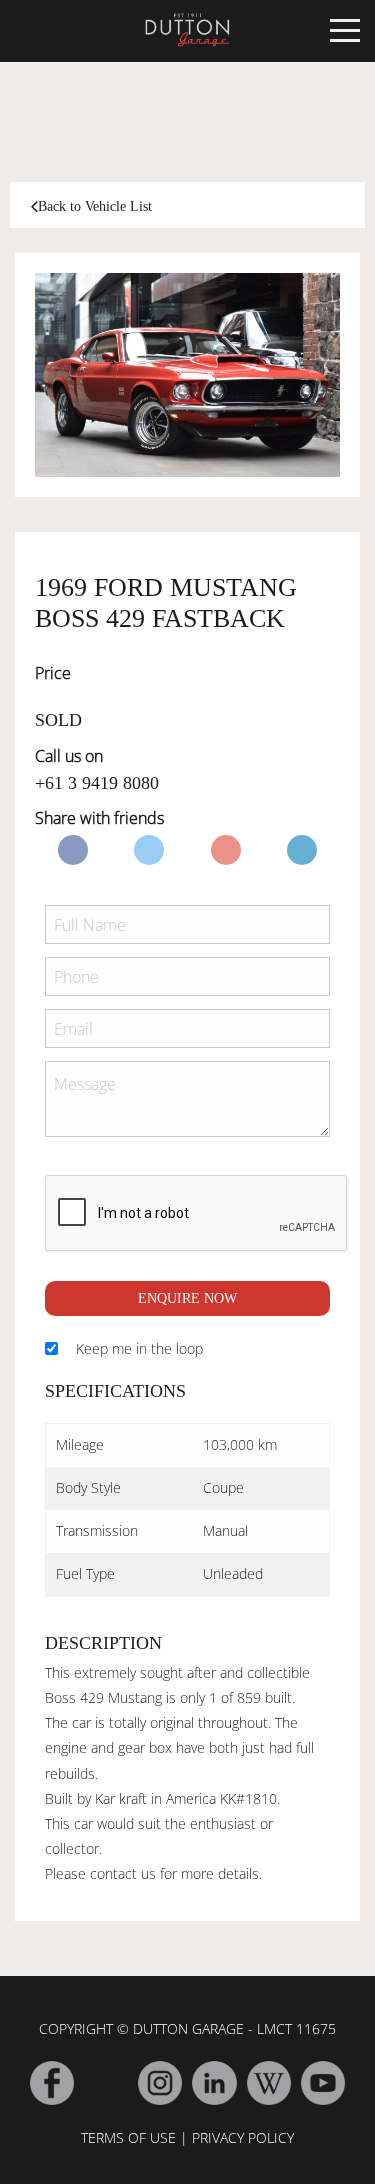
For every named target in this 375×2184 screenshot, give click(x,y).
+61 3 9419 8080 (97, 783)
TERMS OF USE (128, 2137)
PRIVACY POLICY (243, 2137)
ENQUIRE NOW (187, 1298)
